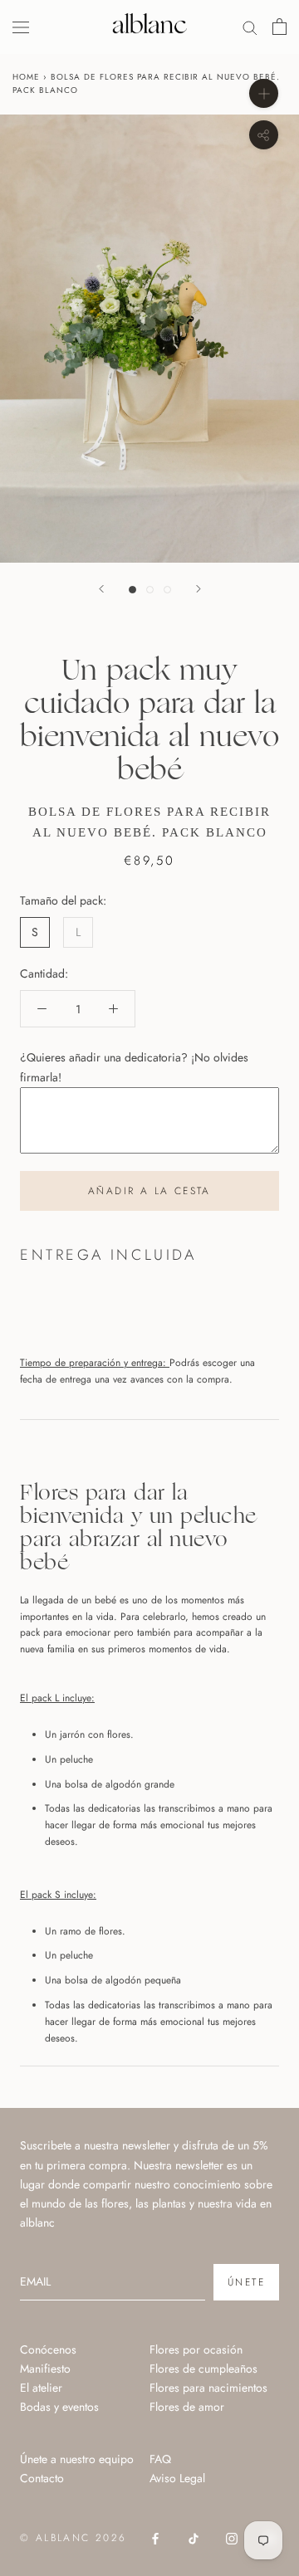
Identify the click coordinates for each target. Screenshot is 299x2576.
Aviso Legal (177, 2478)
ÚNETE (246, 2282)
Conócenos (48, 2349)
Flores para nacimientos (208, 2388)
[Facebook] (155, 2537)
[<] (101, 589)
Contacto (42, 2478)
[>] (199, 589)
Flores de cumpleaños (203, 2369)
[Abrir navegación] (21, 27)
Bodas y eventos (59, 2407)
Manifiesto (45, 2369)
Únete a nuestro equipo (77, 2459)
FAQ (160, 2459)
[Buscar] (250, 27)
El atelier (41, 2388)
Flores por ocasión (196, 2349)
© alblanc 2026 (74, 2538)
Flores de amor (187, 2407)
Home (26, 77)
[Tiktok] (194, 2537)
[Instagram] (232, 2537)
